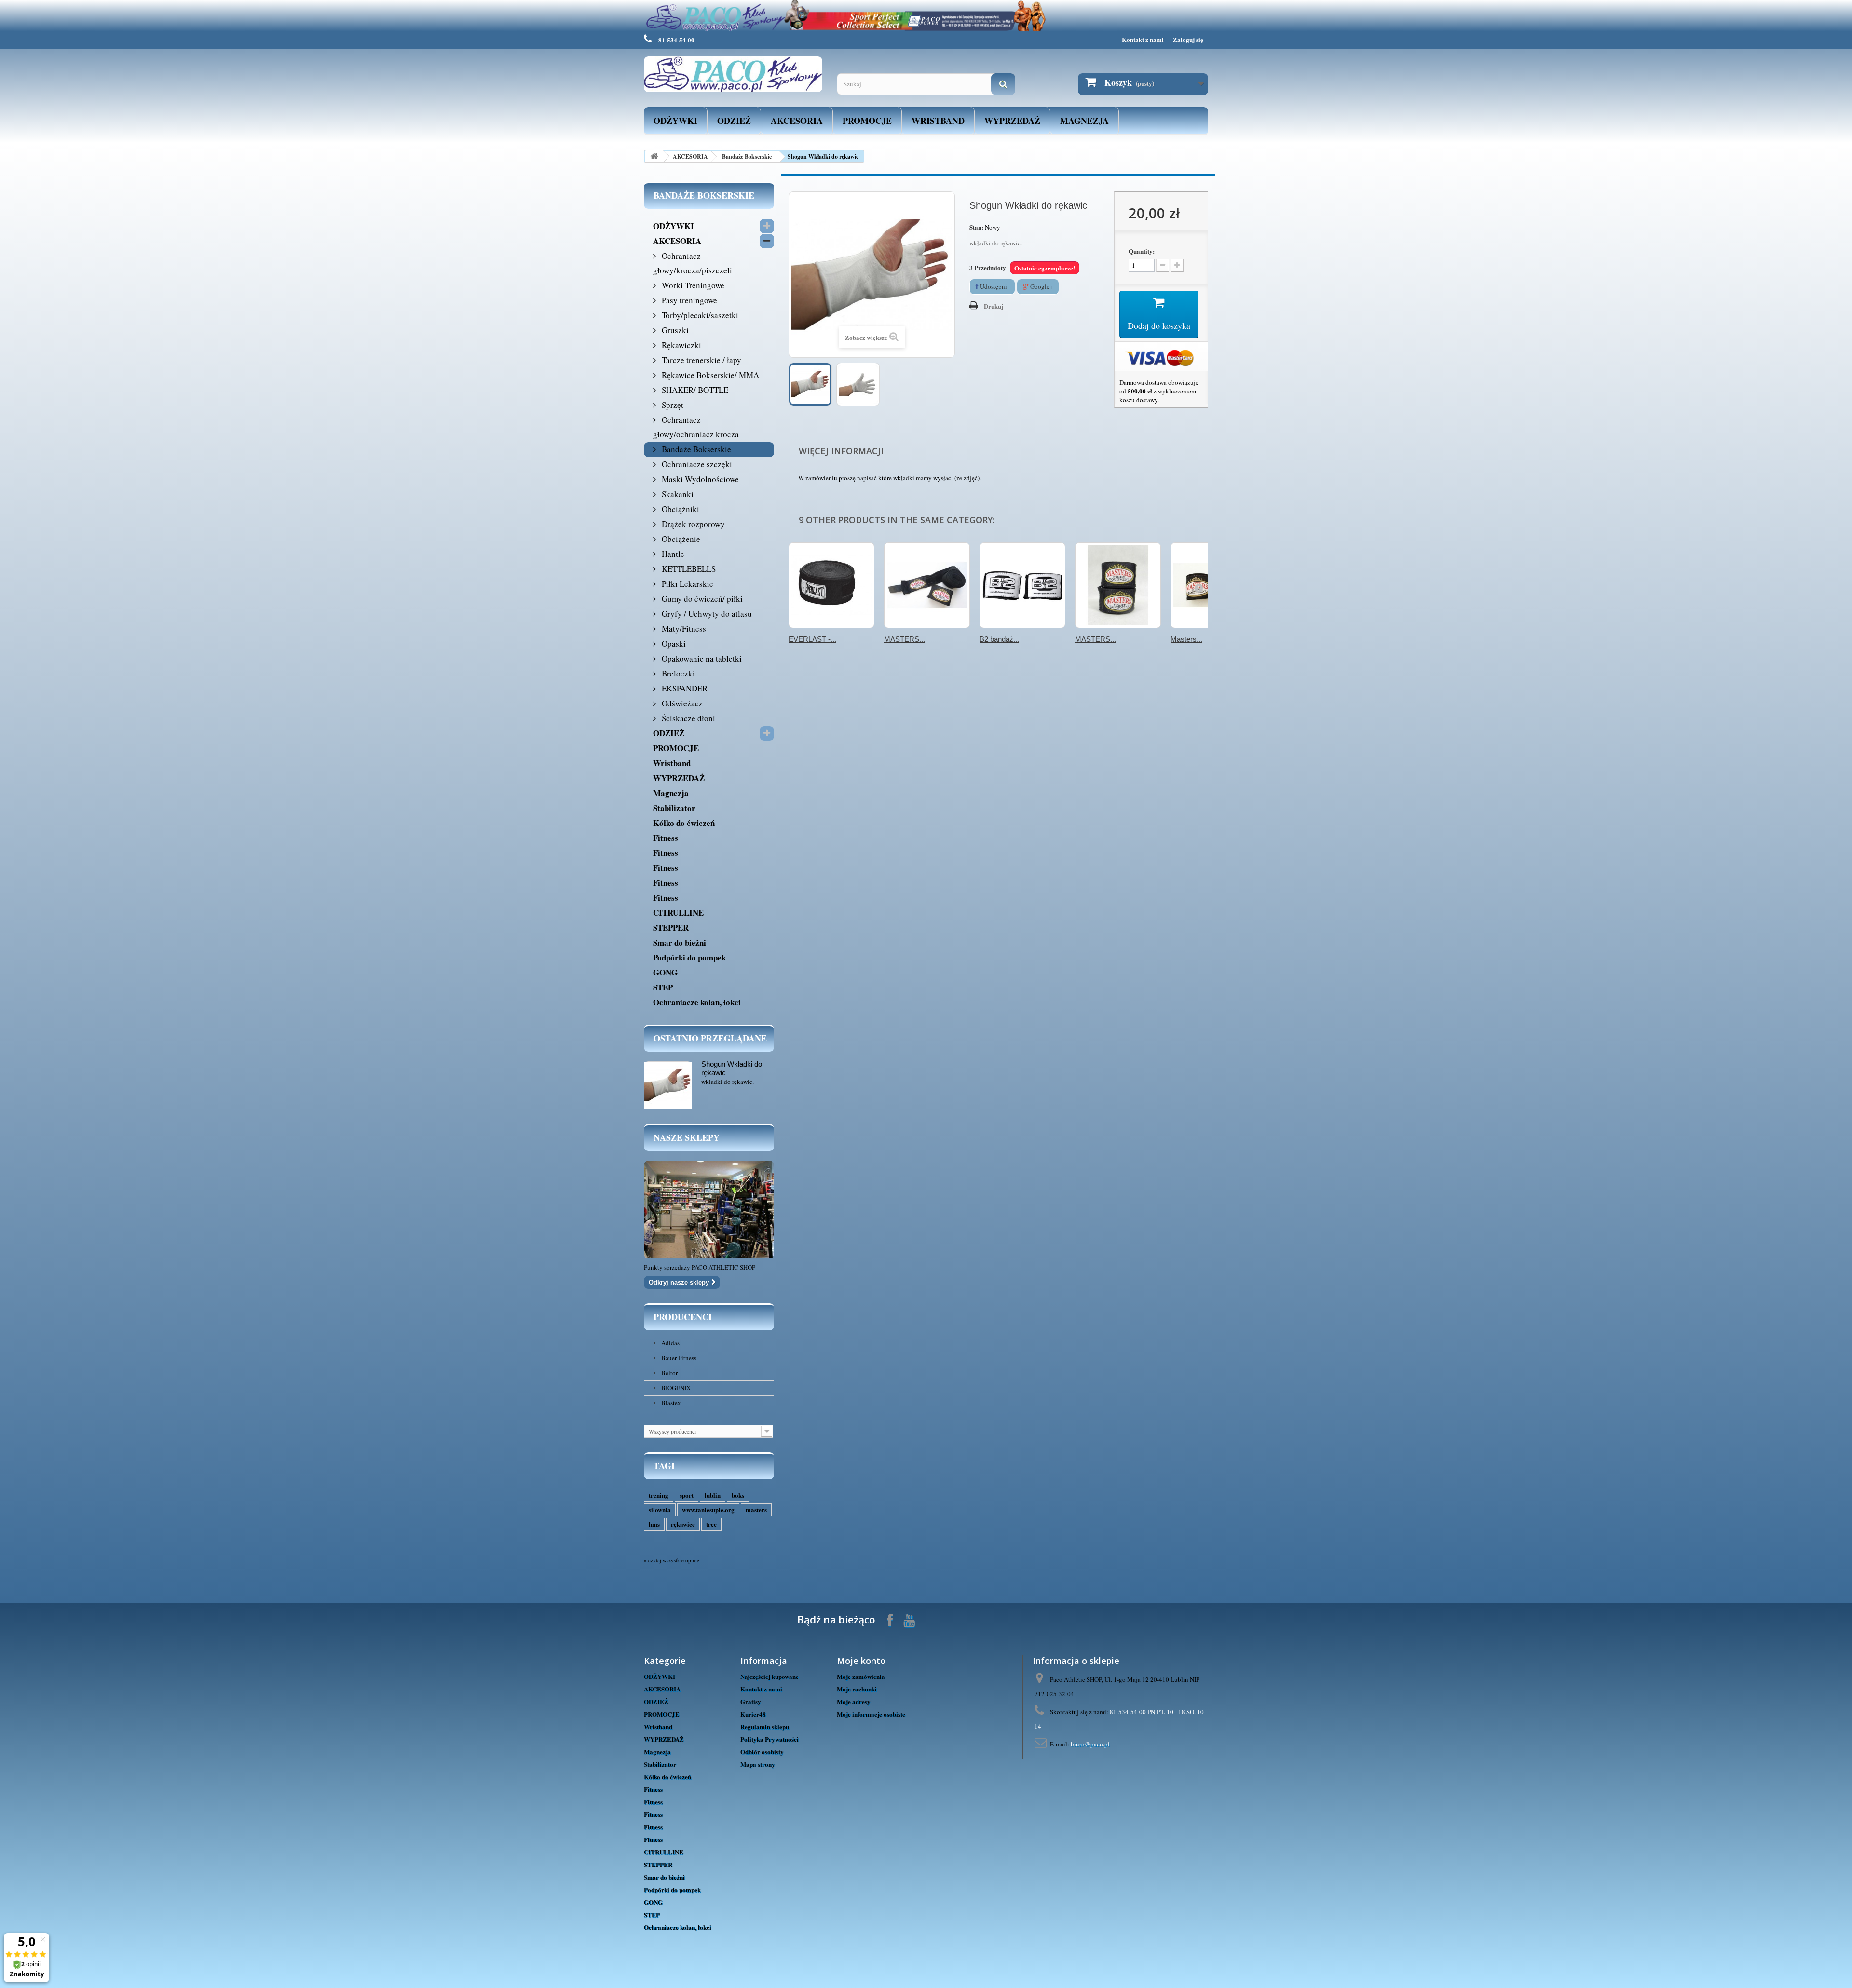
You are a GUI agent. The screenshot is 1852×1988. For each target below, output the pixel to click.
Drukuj (994, 306)
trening (659, 1495)
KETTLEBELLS (688, 569)
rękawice (683, 1524)
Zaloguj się (1188, 39)
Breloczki (677, 673)
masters (756, 1509)
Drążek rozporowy (692, 524)
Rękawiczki (681, 345)
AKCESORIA (797, 121)
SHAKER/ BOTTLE (694, 390)
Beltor (669, 1373)
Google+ (1041, 286)
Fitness (666, 838)
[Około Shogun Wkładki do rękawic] (668, 1085)
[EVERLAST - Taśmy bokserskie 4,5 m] (831, 585)
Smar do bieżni (680, 942)
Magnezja (1084, 121)
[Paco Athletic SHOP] (733, 74)
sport (687, 1495)
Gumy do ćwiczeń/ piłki (701, 599)
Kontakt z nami (1143, 39)
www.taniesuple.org (708, 1509)
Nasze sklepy (687, 1137)
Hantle (672, 554)
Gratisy (751, 1701)
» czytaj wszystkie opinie (672, 1560)
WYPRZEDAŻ (1012, 121)
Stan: (976, 227)
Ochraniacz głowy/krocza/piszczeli (693, 263)
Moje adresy (854, 1701)
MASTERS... (905, 639)
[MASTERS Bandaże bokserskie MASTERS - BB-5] (927, 585)
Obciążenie (680, 539)
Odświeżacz (681, 703)
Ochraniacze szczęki (696, 464)
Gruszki (674, 330)
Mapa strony (758, 1764)
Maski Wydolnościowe (699, 479)
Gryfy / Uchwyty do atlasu (706, 614)
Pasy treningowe (688, 300)
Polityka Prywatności (769, 1739)
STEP (663, 987)
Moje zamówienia (861, 1676)
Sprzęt (672, 405)
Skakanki (677, 494)
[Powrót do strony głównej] (654, 156)
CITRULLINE (678, 913)
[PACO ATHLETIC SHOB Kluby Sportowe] (926, 16)
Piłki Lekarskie (687, 584)
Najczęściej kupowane (769, 1676)
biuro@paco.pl (1090, 1744)
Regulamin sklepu (765, 1726)
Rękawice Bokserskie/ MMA (709, 375)
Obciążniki (680, 509)
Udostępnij (994, 286)
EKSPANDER (684, 688)
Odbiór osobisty (762, 1751)
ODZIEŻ (734, 121)
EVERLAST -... (812, 639)
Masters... (1186, 639)
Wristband (938, 121)
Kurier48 (753, 1714)
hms (654, 1524)
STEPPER (671, 927)
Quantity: (1142, 251)
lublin (713, 1495)
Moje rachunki (857, 1689)
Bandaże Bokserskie (747, 156)
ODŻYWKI (675, 121)
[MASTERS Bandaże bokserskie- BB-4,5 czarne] (1118, 585)
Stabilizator (674, 808)
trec (711, 1524)
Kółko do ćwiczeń (684, 823)
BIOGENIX (675, 1388)
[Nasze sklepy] (709, 1210)
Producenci (683, 1317)
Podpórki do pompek (689, 957)
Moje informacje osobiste (871, 1714)
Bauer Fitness (678, 1358)
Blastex (670, 1403)
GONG (665, 972)
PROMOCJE (867, 121)
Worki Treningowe (692, 285)
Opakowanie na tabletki (701, 658)
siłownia (660, 1509)
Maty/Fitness (683, 629)
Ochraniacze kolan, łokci (697, 1002)
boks (738, 1495)
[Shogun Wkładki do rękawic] (810, 384)
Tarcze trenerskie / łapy (701, 360)
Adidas (670, 1343)
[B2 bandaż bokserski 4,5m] (1022, 585)
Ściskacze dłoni (688, 718)
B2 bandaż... (999, 639)
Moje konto (861, 1661)
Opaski (673, 643)
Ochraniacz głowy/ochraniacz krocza (696, 427)
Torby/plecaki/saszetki (699, 315)
